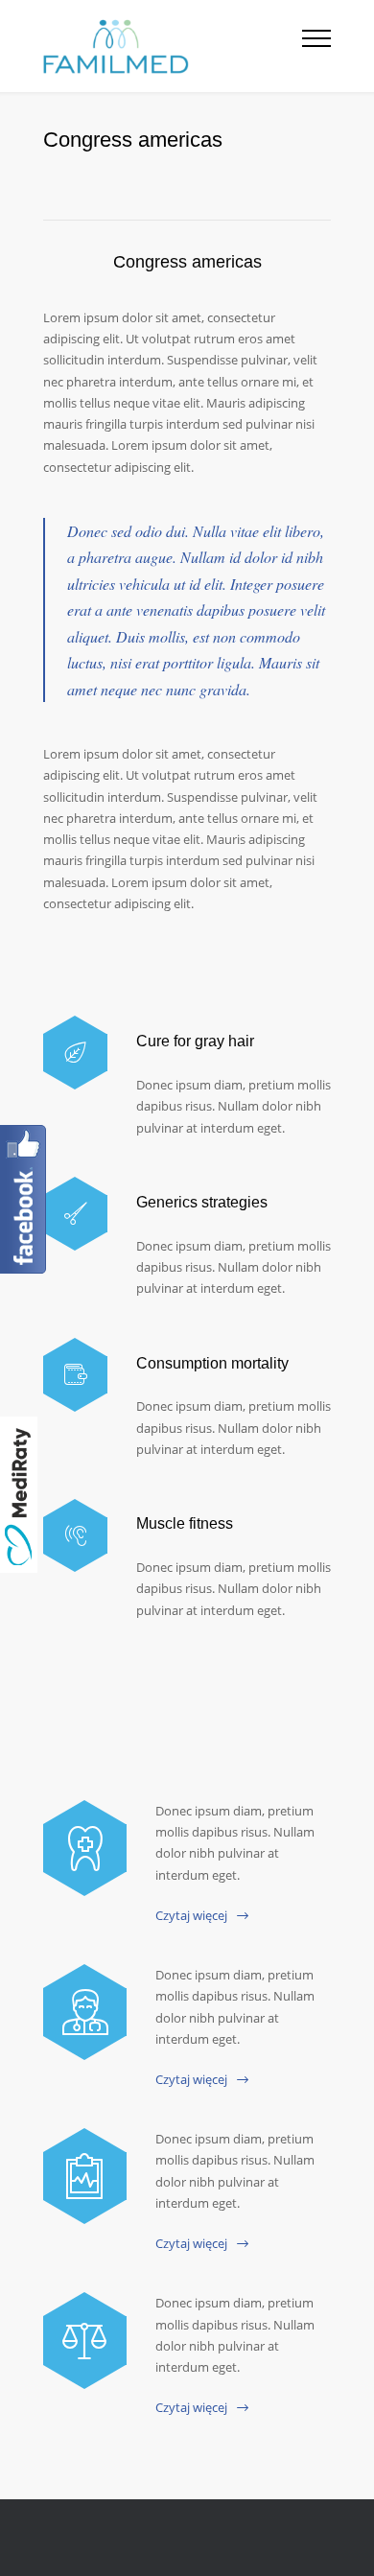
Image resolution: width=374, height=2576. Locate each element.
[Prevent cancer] (85, 2340)
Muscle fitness (185, 1523)
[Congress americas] (85, 2176)
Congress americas (187, 262)
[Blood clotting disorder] (85, 1848)
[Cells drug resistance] (85, 2012)
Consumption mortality (212, 1363)
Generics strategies (202, 1202)
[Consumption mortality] (75, 1375)
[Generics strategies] (75, 1214)
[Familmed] (173, 46)
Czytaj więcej (191, 1915)
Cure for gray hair (195, 1041)
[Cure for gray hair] (75, 1053)
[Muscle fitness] (75, 1536)
